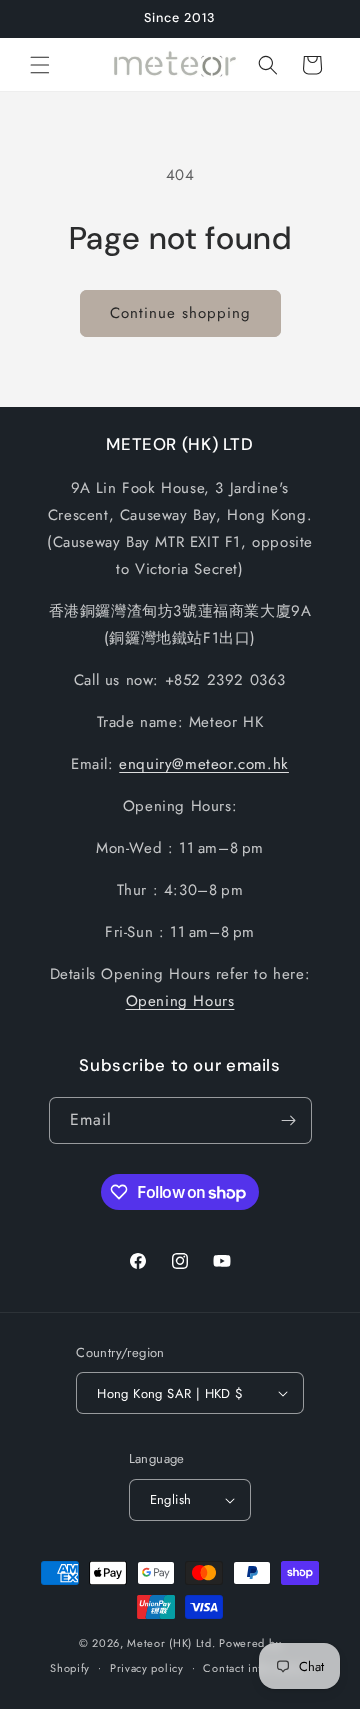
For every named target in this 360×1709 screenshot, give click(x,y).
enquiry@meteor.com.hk (204, 764)
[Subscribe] (289, 1120)
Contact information (256, 1668)
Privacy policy (147, 1668)
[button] (40, 65)
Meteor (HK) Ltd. (171, 1643)
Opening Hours (180, 1001)
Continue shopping (180, 313)
